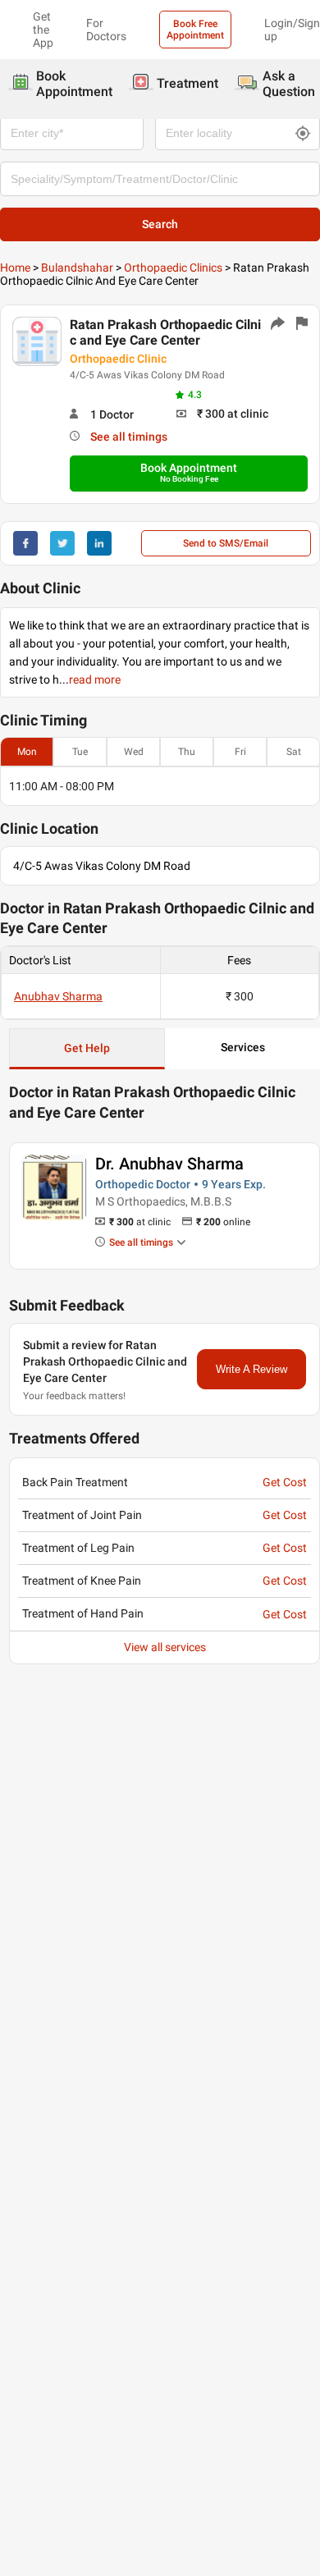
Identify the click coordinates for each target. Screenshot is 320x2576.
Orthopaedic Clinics (173, 268)
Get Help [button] (87, 1048)
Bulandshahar (77, 268)
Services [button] (243, 1047)
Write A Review (251, 1369)
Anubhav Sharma (58, 996)
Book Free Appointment (195, 30)
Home (15, 268)
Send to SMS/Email (226, 543)
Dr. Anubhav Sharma (169, 1164)
